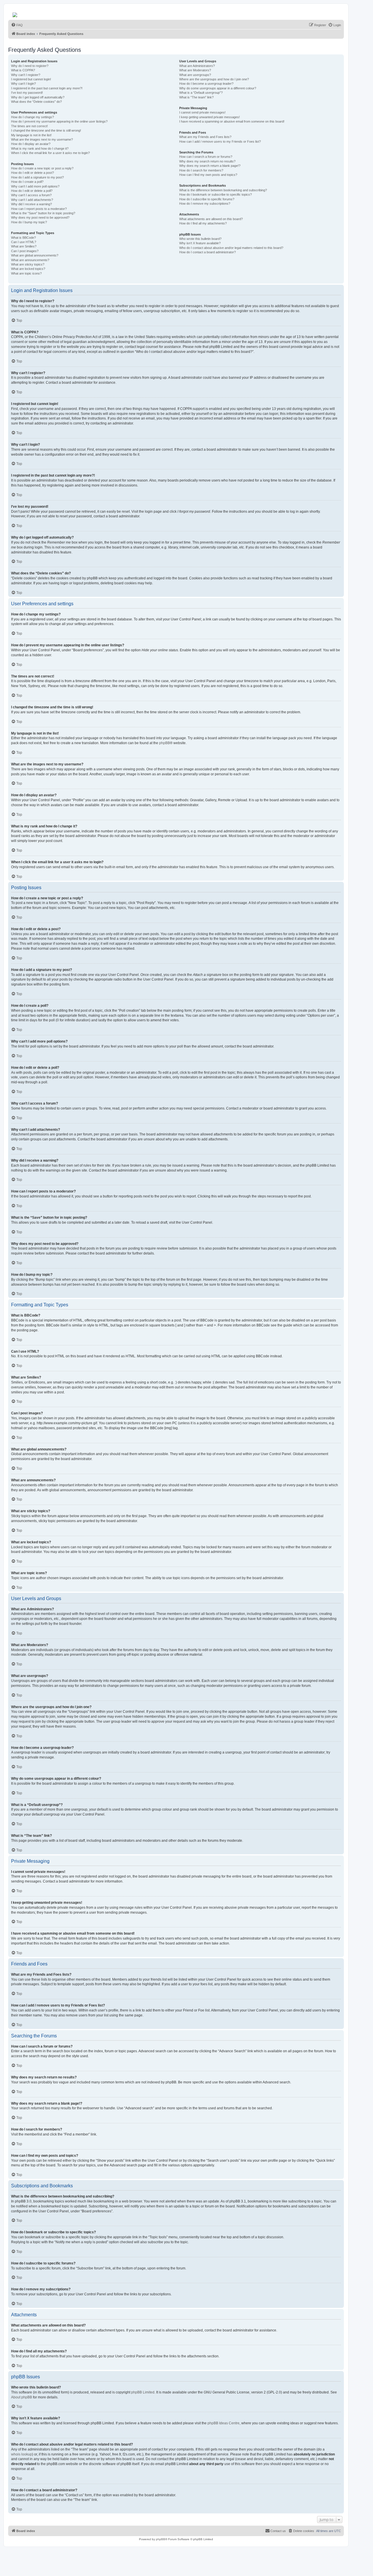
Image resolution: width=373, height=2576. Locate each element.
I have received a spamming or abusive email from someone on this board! (232, 121)
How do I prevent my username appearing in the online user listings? (59, 121)
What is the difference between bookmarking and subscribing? (223, 190)
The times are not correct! (29, 126)
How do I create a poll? (27, 182)
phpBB (164, 743)
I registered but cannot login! (31, 79)
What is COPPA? (23, 70)
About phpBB (22, 2397)
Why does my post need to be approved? (40, 217)
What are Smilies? (24, 246)
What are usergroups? (195, 75)
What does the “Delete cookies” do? (36, 102)
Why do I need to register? (30, 66)
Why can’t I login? (23, 84)
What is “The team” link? (196, 97)
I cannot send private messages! (202, 112)
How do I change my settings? (32, 117)
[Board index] (15, 13)
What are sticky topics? (28, 264)
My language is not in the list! (31, 135)
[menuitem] (17, 25)
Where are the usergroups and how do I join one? (214, 79)
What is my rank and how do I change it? (40, 148)
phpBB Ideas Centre (224, 2423)
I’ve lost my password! (27, 93)
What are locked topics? (28, 269)
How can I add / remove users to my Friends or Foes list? (220, 141)
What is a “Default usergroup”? (201, 93)
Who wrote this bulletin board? (200, 239)
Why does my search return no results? (207, 161)
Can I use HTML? (24, 242)
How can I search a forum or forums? (206, 157)
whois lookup (22, 2454)
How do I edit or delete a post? (32, 173)
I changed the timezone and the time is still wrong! (46, 130)
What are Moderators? (195, 70)
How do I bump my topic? (29, 222)
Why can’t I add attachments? (32, 200)
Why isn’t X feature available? (200, 243)
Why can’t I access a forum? (31, 195)
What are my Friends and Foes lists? (205, 137)
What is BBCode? (23, 238)
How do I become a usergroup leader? (206, 84)
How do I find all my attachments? (203, 223)
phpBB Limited (143, 2392)
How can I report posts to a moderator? (39, 209)
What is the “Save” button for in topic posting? (43, 213)
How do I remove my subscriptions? (205, 204)
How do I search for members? (201, 170)
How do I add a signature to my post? (37, 177)
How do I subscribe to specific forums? (207, 199)
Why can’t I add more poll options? (35, 186)
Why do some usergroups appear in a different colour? (218, 88)
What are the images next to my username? (42, 139)
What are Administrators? (197, 66)
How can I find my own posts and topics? (208, 175)
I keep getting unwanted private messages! (210, 117)
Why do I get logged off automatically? (38, 97)
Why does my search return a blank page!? (210, 166)
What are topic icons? (26, 273)
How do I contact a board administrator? (207, 252)
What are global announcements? (35, 255)
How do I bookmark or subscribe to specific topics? (215, 194)
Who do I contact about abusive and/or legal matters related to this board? (231, 248)
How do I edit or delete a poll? (32, 191)
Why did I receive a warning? (31, 204)
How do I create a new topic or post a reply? (42, 168)
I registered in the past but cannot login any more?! (47, 88)
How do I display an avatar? (31, 144)
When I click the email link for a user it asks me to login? (50, 153)
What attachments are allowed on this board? (211, 219)
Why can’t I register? (26, 75)
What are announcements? (30, 260)
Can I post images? (25, 251)
